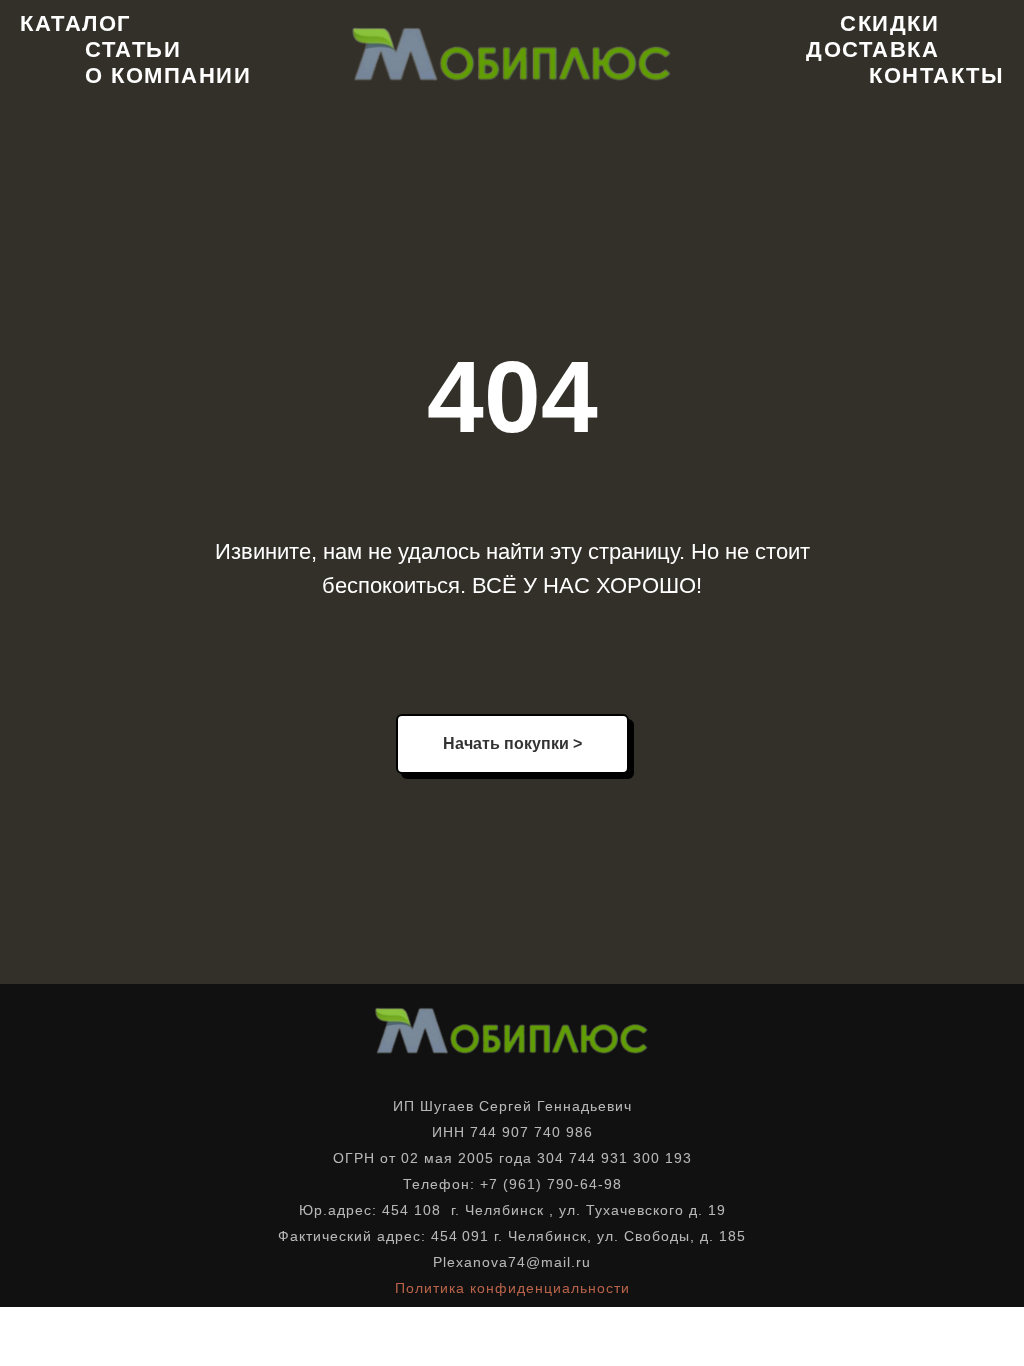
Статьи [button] (133, 49)
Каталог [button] (75, 23)
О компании (168, 75)
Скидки (889, 23)
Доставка (872, 49)
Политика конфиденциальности (512, 1288)
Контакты (936, 75)
